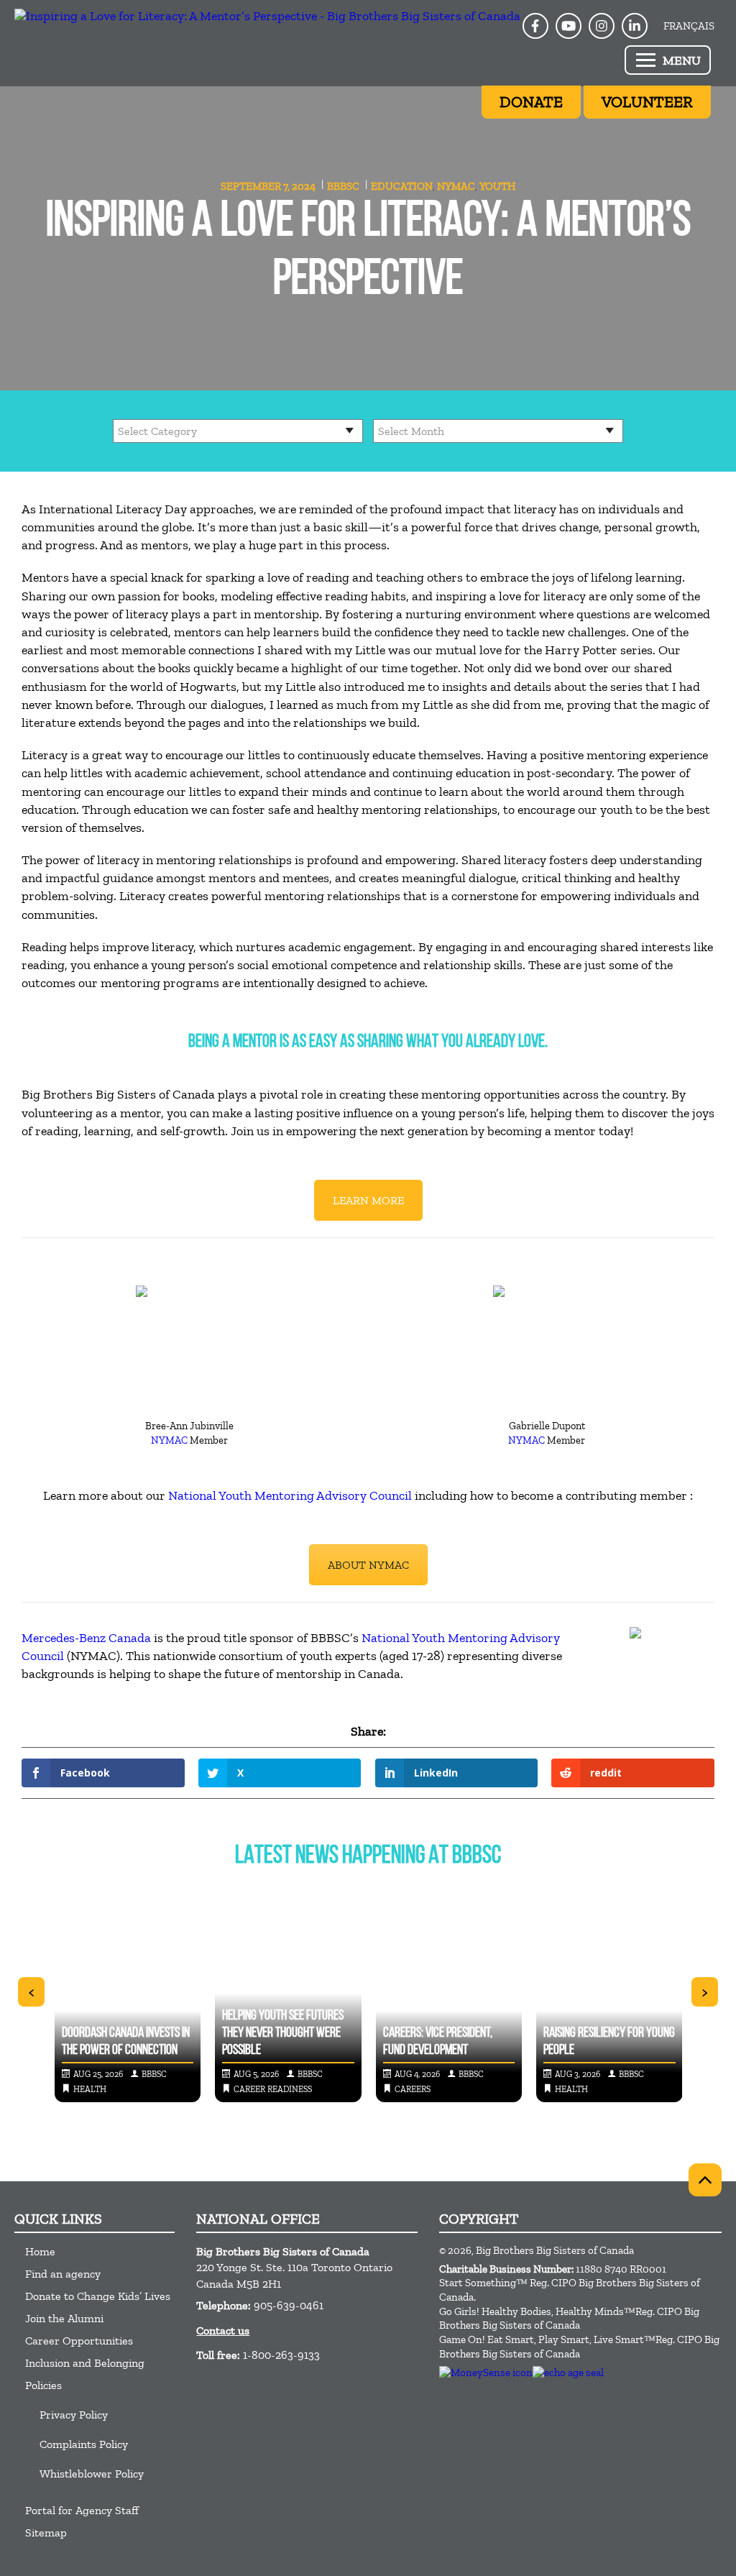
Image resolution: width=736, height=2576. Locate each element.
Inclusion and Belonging (85, 2363)
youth (497, 186)
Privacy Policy (74, 2415)
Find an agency (63, 2274)
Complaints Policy (84, 2444)
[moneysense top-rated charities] (486, 2373)
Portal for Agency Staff (82, 2510)
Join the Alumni (64, 2318)
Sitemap (46, 2533)
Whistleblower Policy (92, 2474)
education (402, 186)
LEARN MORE (368, 1200)
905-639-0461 (289, 2305)
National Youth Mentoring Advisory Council (290, 1495)
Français (689, 26)
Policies (43, 2385)
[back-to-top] (705, 2180)
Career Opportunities (79, 2341)
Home (40, 2251)
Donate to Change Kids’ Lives (98, 2296)
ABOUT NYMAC (368, 1565)
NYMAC (456, 186)
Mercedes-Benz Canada (86, 1638)
